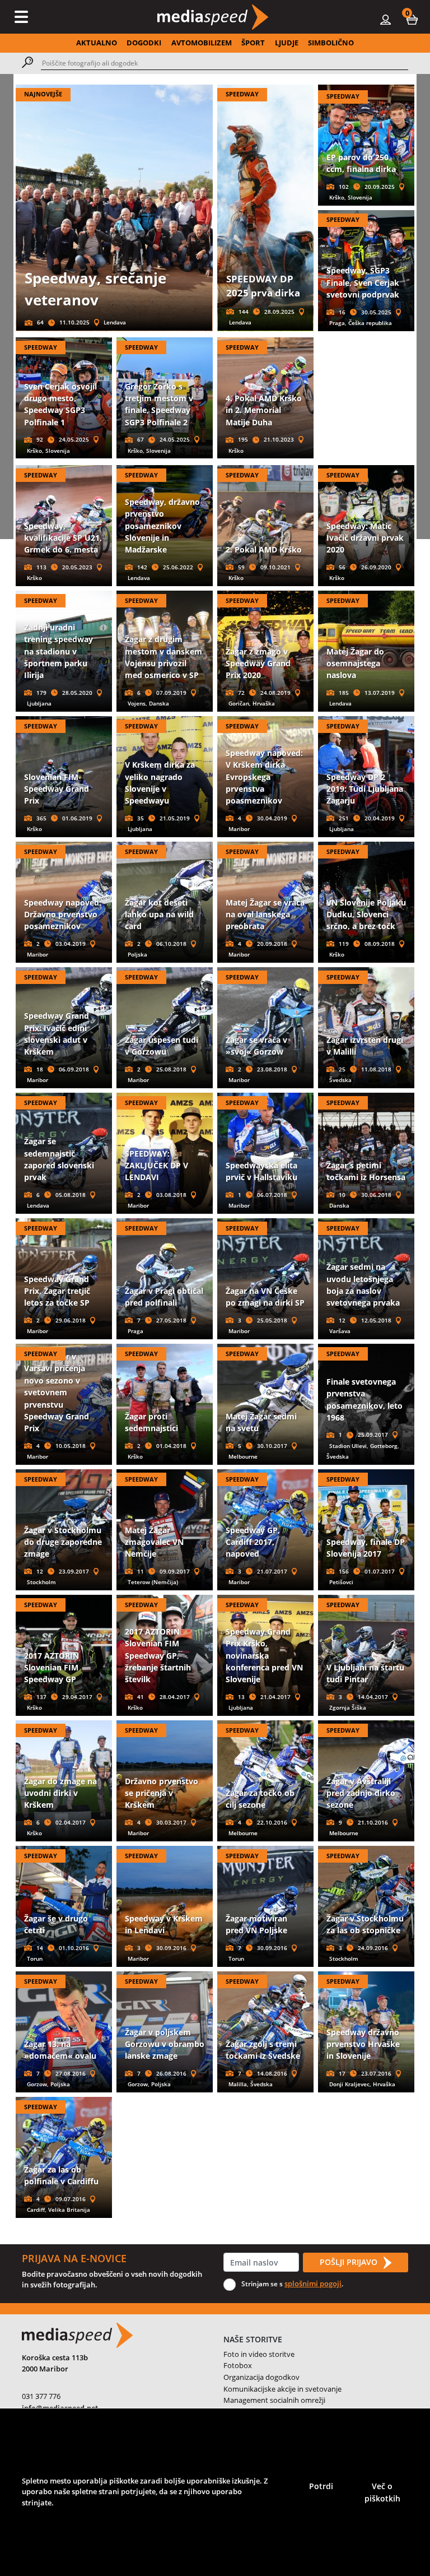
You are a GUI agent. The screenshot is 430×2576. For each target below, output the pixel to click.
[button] (412, 19)
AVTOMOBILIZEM (202, 43)
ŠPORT (253, 43)
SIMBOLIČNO (331, 43)
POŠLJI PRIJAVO (350, 2262)
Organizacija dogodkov (261, 2377)
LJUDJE (287, 43)
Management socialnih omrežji (274, 2400)
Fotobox (238, 2365)
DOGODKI (144, 43)
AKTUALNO (97, 43)
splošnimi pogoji (313, 2283)
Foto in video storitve (259, 2354)
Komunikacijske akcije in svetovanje (282, 2389)
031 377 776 (41, 2396)
